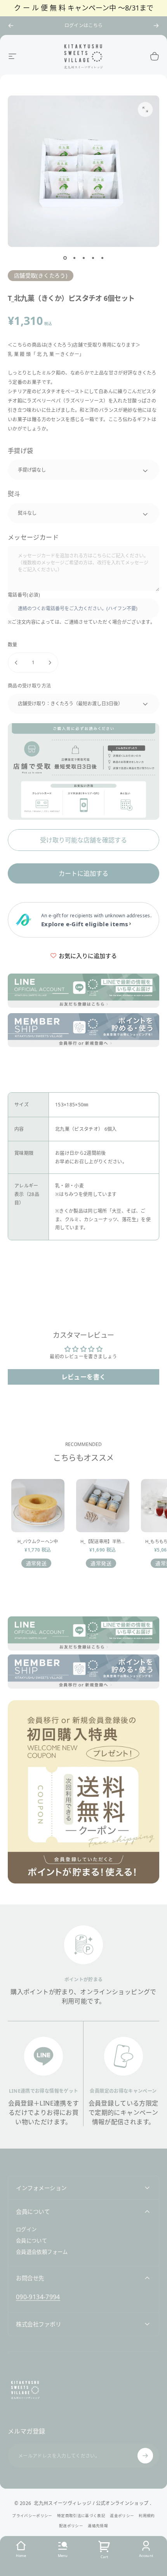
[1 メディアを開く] (145, 109)
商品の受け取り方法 (29, 686)
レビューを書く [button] (84, 1377)
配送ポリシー (71, 2526)
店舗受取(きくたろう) (41, 275)
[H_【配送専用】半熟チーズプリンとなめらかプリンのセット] (103, 1506)
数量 (13, 645)
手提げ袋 (20, 451)
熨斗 (14, 494)
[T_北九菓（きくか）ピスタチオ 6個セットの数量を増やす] (50, 663)
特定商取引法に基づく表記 (81, 2516)
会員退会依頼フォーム (42, 2252)
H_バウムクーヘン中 (38, 1541)
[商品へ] (65, 258)
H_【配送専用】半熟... (103, 1541)
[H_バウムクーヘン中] (38, 1506)
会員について (31, 2241)
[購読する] (145, 2456)
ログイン (26, 2230)
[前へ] (11, 26)
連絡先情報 (98, 2526)
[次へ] (156, 26)
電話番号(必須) (24, 595)
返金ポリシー (122, 2516)
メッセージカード (33, 537)
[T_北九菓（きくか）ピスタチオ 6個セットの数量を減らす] (16, 663)
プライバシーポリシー (32, 2516)
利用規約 (147, 2516)
